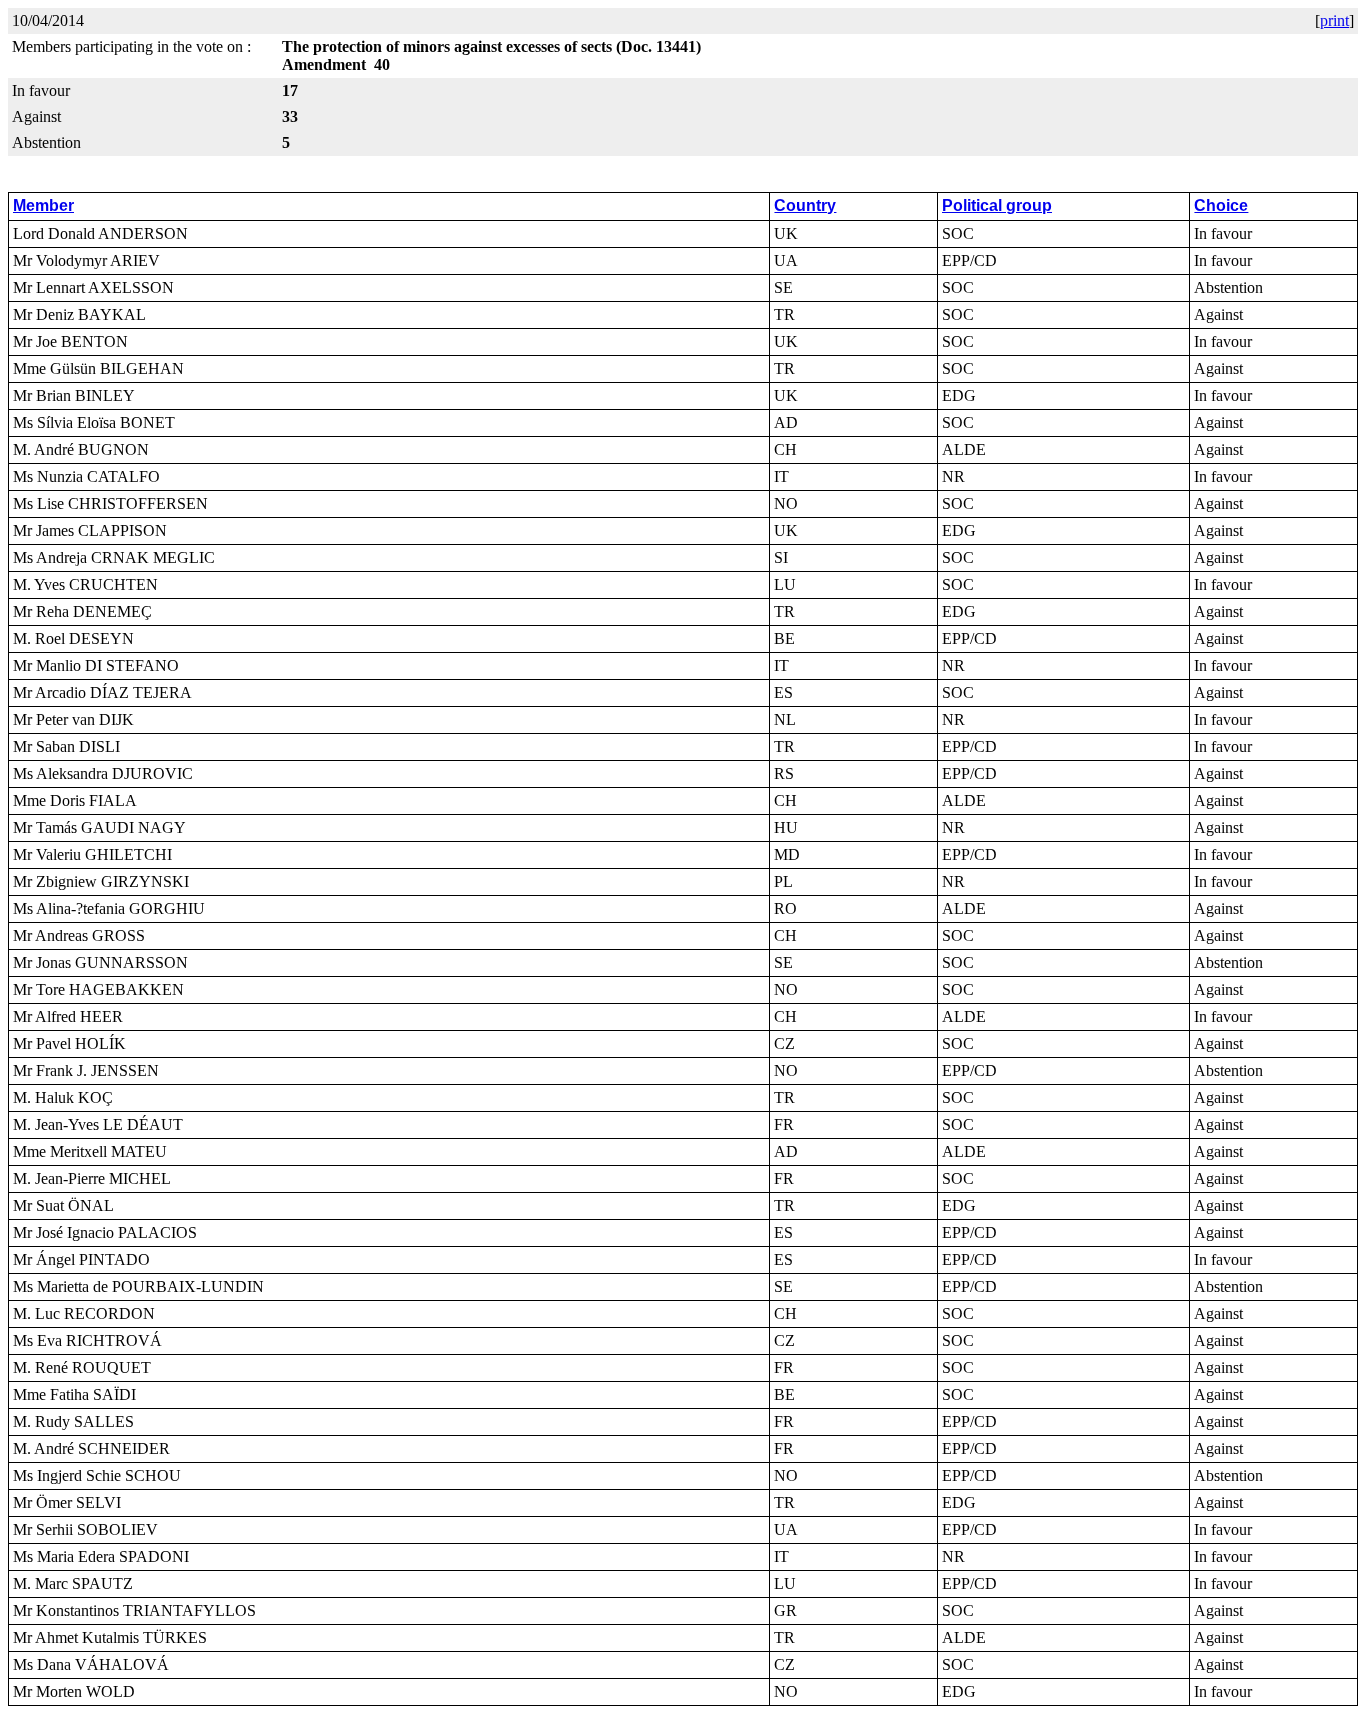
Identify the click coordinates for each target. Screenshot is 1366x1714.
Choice (1221, 205)
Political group (997, 205)
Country (805, 205)
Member (43, 205)
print (1334, 20)
